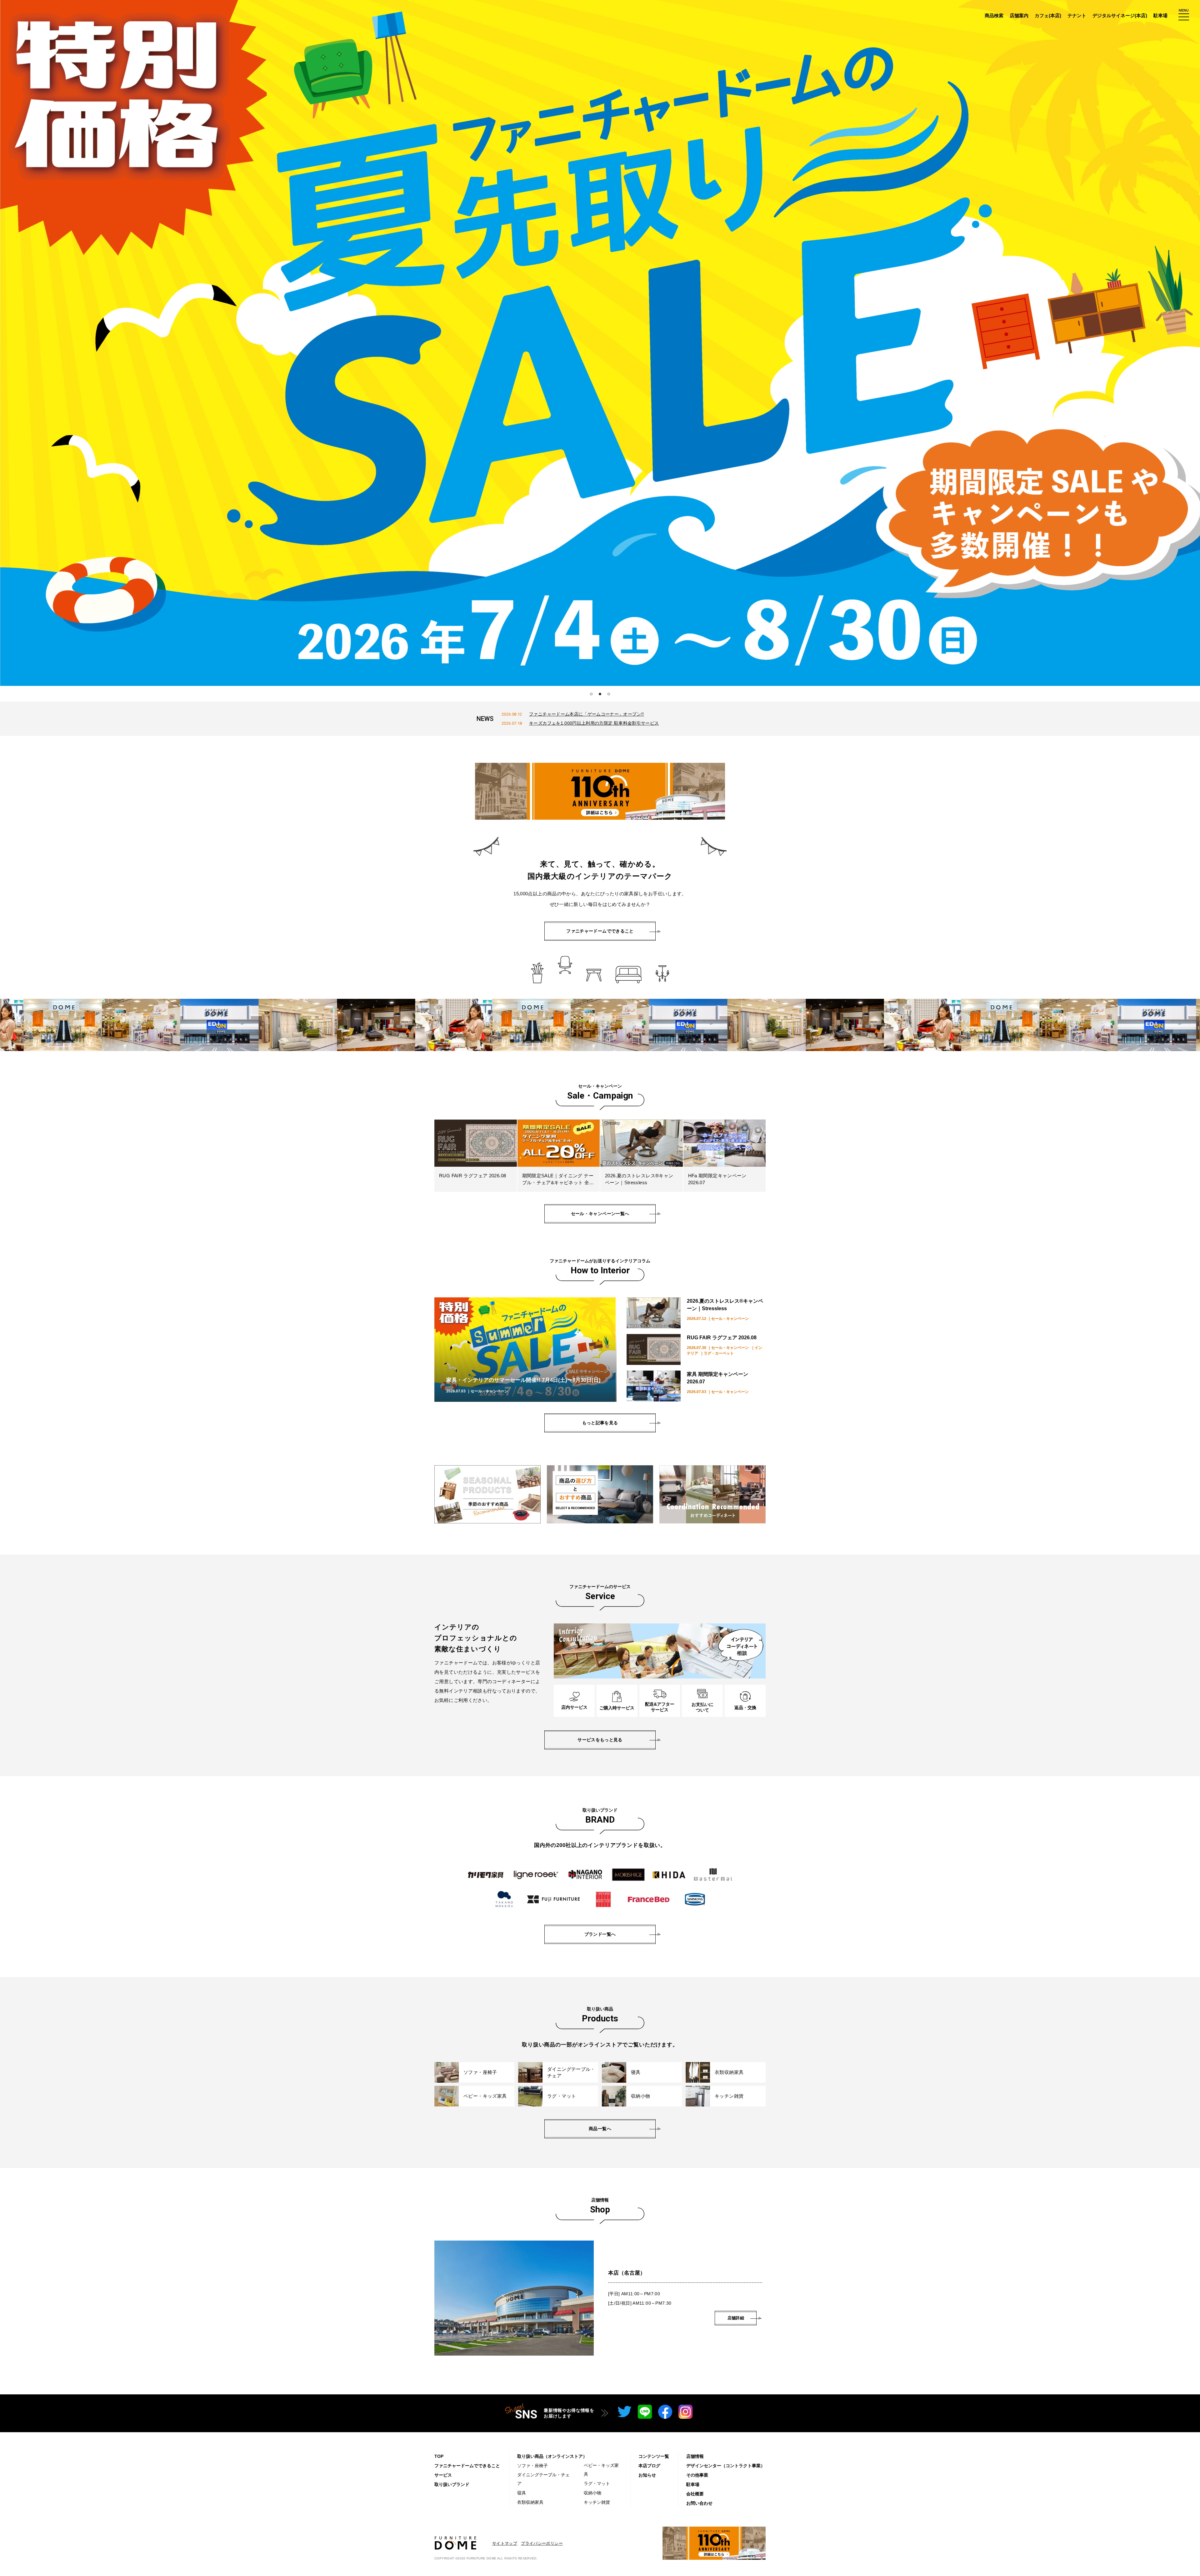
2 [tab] (600, 694)
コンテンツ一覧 (654, 2456)
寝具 (522, 2493)
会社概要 (695, 2494)
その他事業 (697, 2475)
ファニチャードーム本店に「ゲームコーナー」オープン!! (586, 714)
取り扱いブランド (452, 2484)
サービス (443, 2475)
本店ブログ (649, 2466)
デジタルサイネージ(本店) (1120, 15)
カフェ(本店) (1048, 15)
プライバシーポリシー (542, 2543)
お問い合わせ (699, 2503)
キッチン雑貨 (597, 2502)
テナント (1077, 15)
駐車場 (1160, 15)
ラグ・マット (597, 2483)
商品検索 (994, 15)
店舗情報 (695, 2456)
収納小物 (592, 2493)
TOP (439, 2456)
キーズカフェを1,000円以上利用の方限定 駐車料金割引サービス (594, 723)
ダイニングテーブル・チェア (543, 2479)
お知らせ (647, 2475)
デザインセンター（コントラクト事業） (726, 2466)
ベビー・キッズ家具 (601, 2470)
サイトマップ (505, 2543)
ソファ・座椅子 (532, 2466)
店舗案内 (1019, 15)
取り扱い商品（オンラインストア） (552, 2456)
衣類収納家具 (530, 2502)
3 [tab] (609, 694)
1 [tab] (591, 694)
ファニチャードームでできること (467, 2466)
